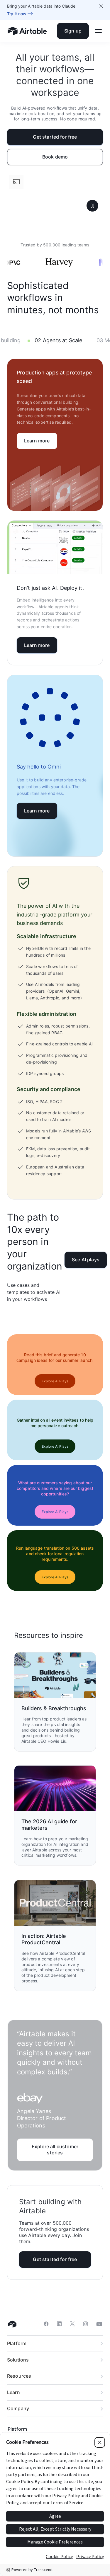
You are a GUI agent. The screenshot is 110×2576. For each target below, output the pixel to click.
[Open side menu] (98, 31)
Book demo (55, 157)
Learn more (37, 441)
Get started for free (55, 137)
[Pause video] (92, 206)
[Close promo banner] (101, 6)
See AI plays (86, 1260)
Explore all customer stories (55, 2150)
